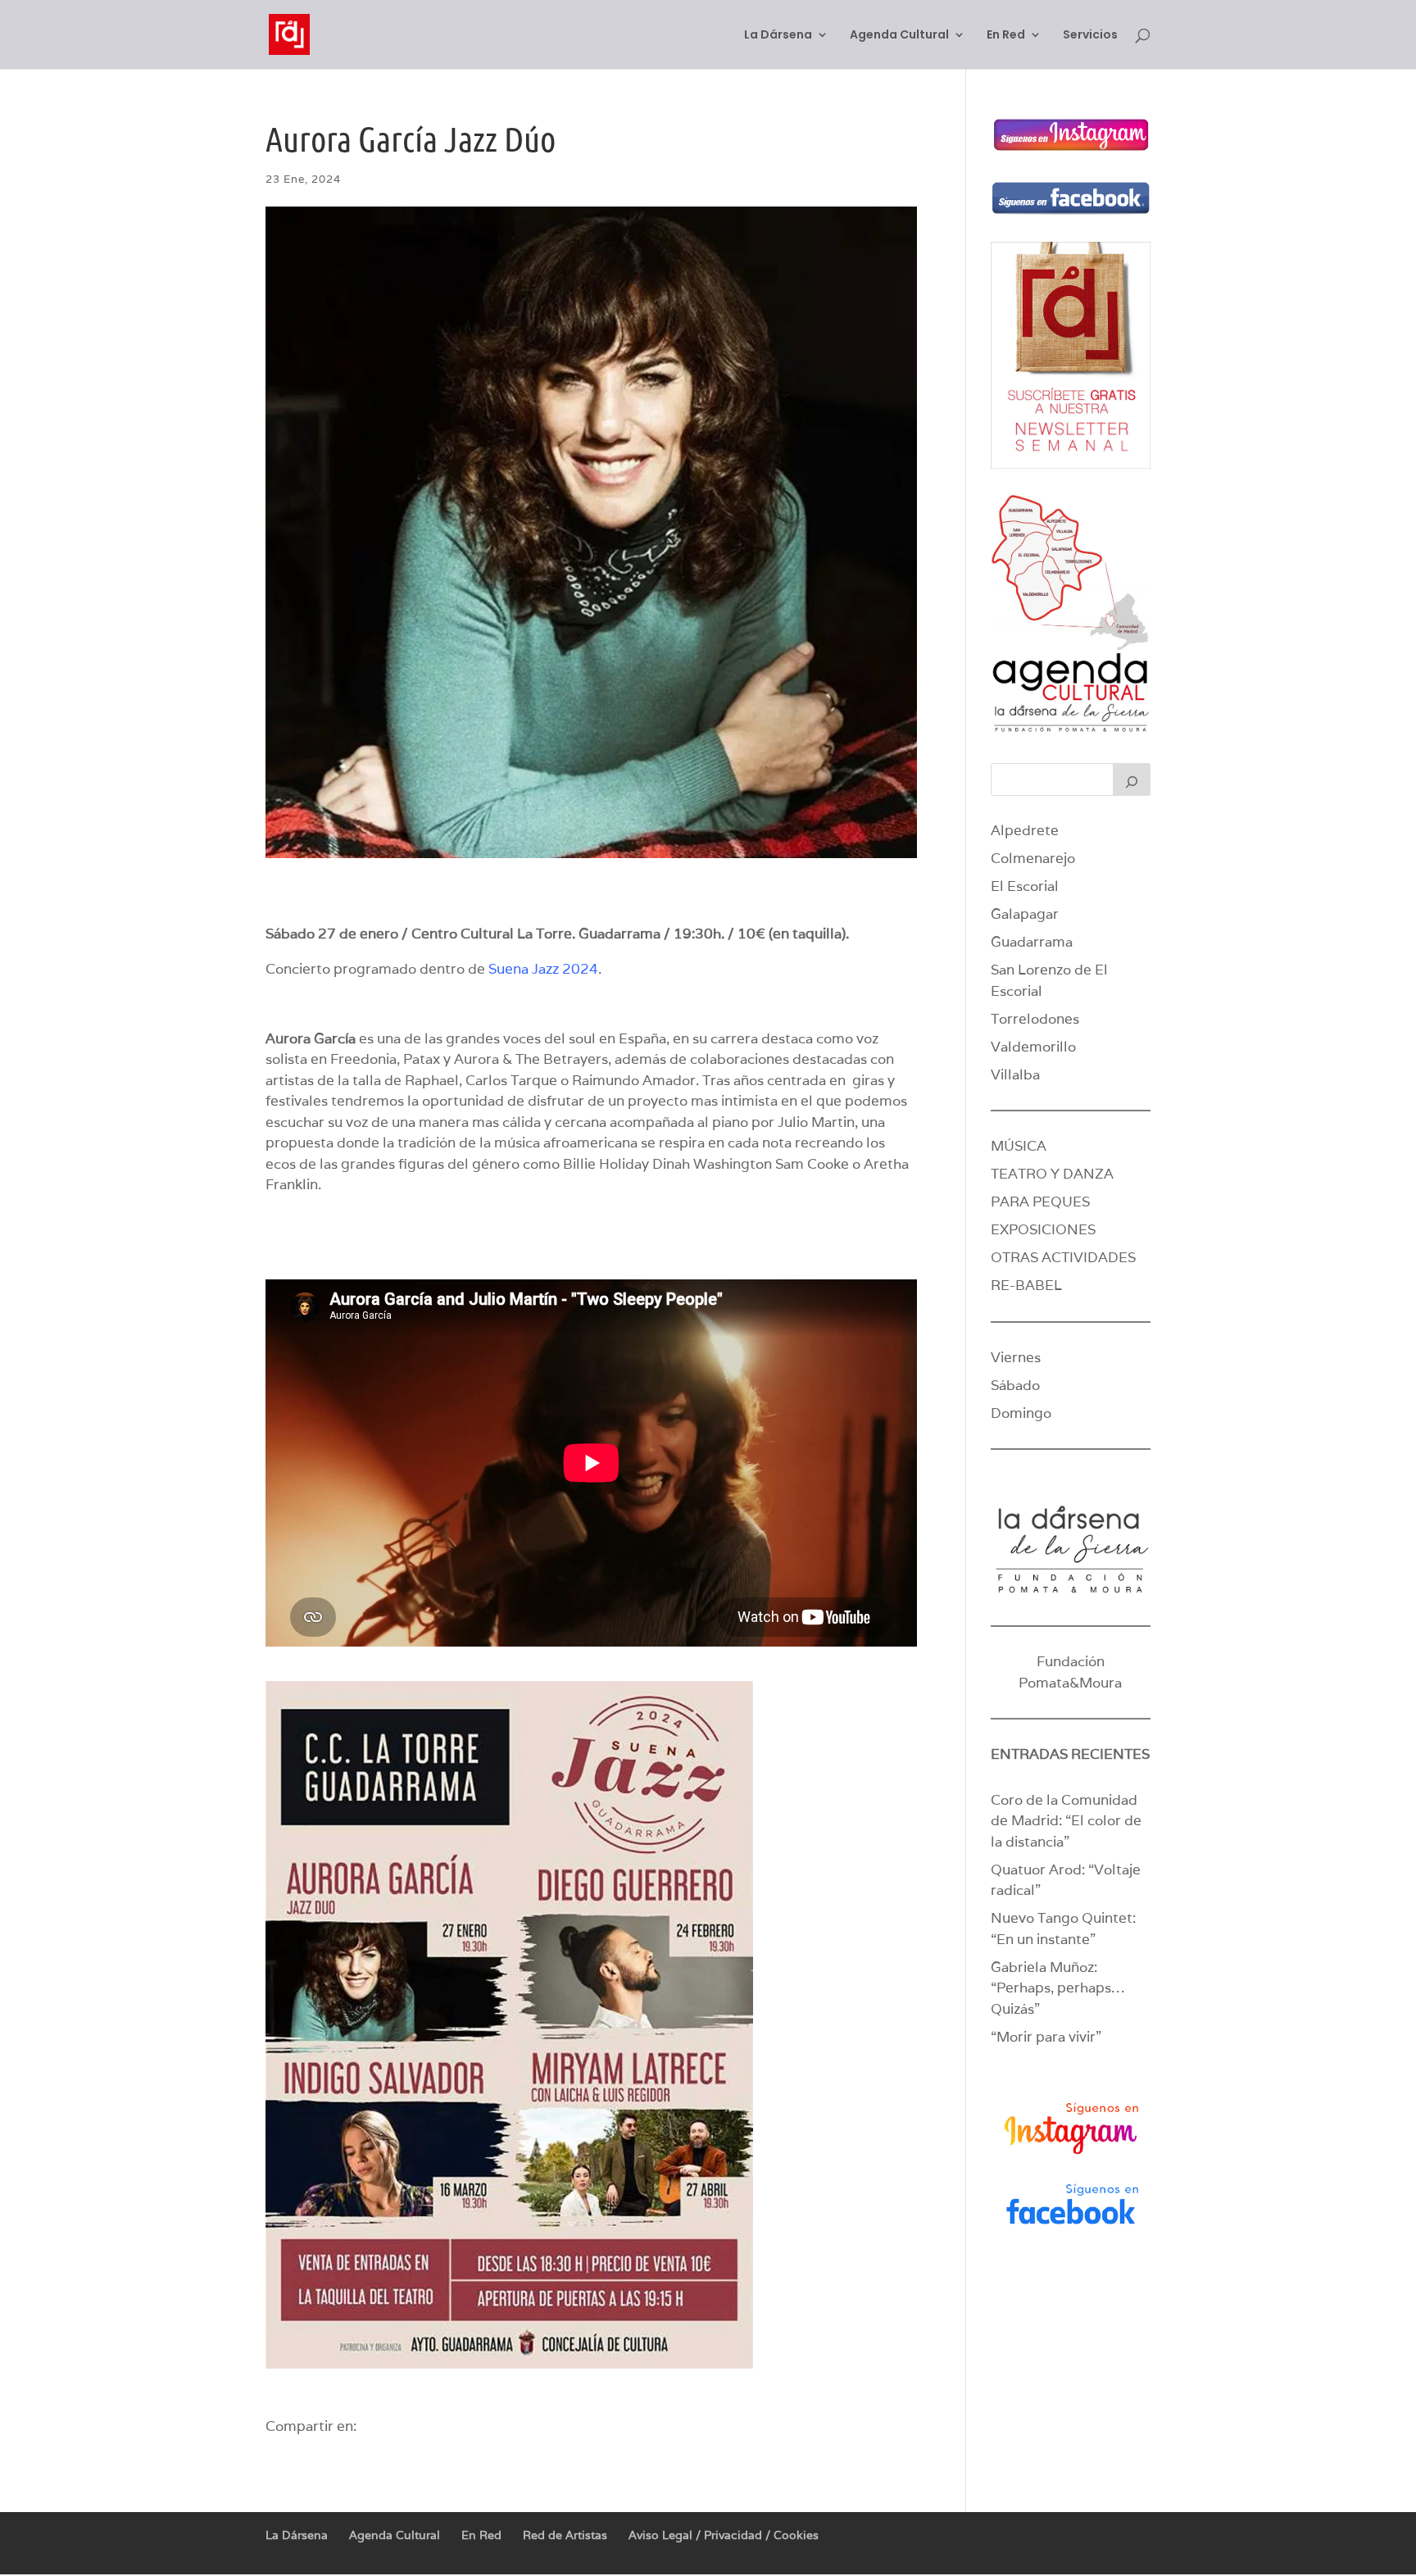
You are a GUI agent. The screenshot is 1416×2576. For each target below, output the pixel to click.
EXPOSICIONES (1043, 1229)
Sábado (1015, 1385)
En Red (1006, 36)
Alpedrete (1025, 830)
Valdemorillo (1033, 1047)
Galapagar (1025, 914)
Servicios (1090, 36)
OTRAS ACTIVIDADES (1063, 1257)
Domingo (1021, 1413)
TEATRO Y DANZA (1052, 1174)
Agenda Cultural (899, 36)
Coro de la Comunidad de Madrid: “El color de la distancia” (1066, 1821)
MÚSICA (1019, 1146)
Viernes (1016, 1357)
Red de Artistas (565, 2535)
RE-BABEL (1026, 1285)
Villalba (1015, 1074)
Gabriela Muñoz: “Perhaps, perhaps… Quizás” (1057, 1988)
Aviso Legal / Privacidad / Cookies (724, 2535)
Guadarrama (1032, 942)
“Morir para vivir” (1046, 2037)
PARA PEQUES (1040, 1202)
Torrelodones (1035, 1019)
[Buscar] (1132, 779)
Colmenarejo (1033, 858)
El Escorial (1025, 886)
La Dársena (778, 36)
